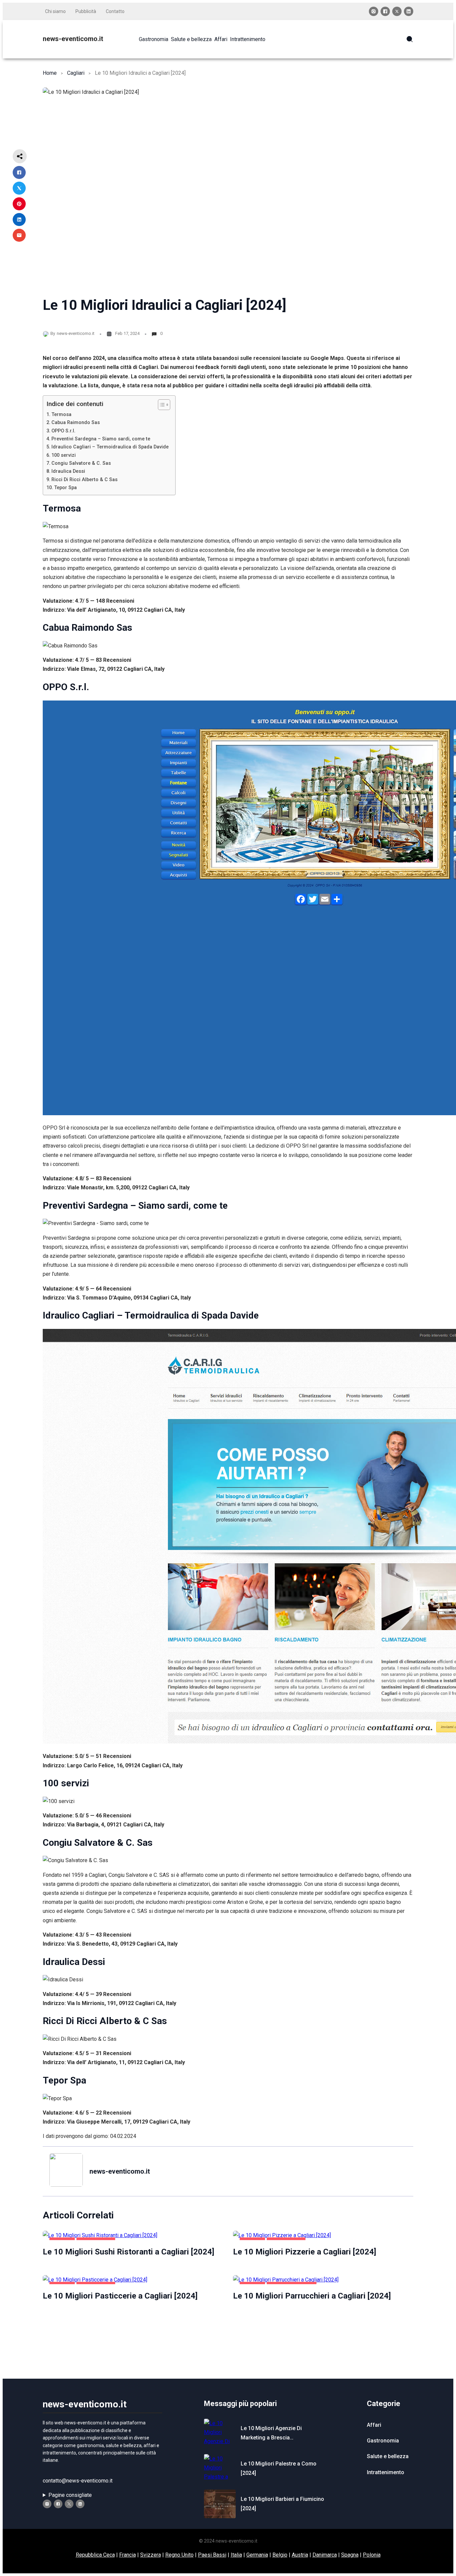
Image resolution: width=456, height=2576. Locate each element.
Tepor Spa (65, 488)
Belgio (280, 2555)
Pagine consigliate (70, 2495)
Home (50, 73)
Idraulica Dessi (68, 471)
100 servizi (64, 455)
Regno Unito (179, 2555)
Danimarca (325, 2555)
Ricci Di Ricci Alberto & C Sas (84, 480)
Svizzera (151, 2555)
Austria (300, 2555)
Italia (236, 2555)
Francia (128, 2555)
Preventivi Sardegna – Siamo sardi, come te (101, 439)
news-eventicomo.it (73, 39)
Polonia (372, 2555)
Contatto (115, 11)
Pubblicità (86, 11)
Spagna (350, 2555)
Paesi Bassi (212, 2555)
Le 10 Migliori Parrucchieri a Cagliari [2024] (312, 2296)
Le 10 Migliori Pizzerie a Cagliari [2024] (305, 2252)
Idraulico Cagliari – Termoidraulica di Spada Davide (110, 447)
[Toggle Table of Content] (161, 405)
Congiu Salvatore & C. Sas (81, 463)
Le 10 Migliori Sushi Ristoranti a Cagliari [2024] (129, 2252)
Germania (257, 2555)
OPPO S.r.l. (63, 431)
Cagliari (76, 73)
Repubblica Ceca (95, 2555)
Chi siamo (55, 11)
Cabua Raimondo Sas (76, 423)
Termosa (61, 415)
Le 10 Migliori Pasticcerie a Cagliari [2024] (120, 2296)
